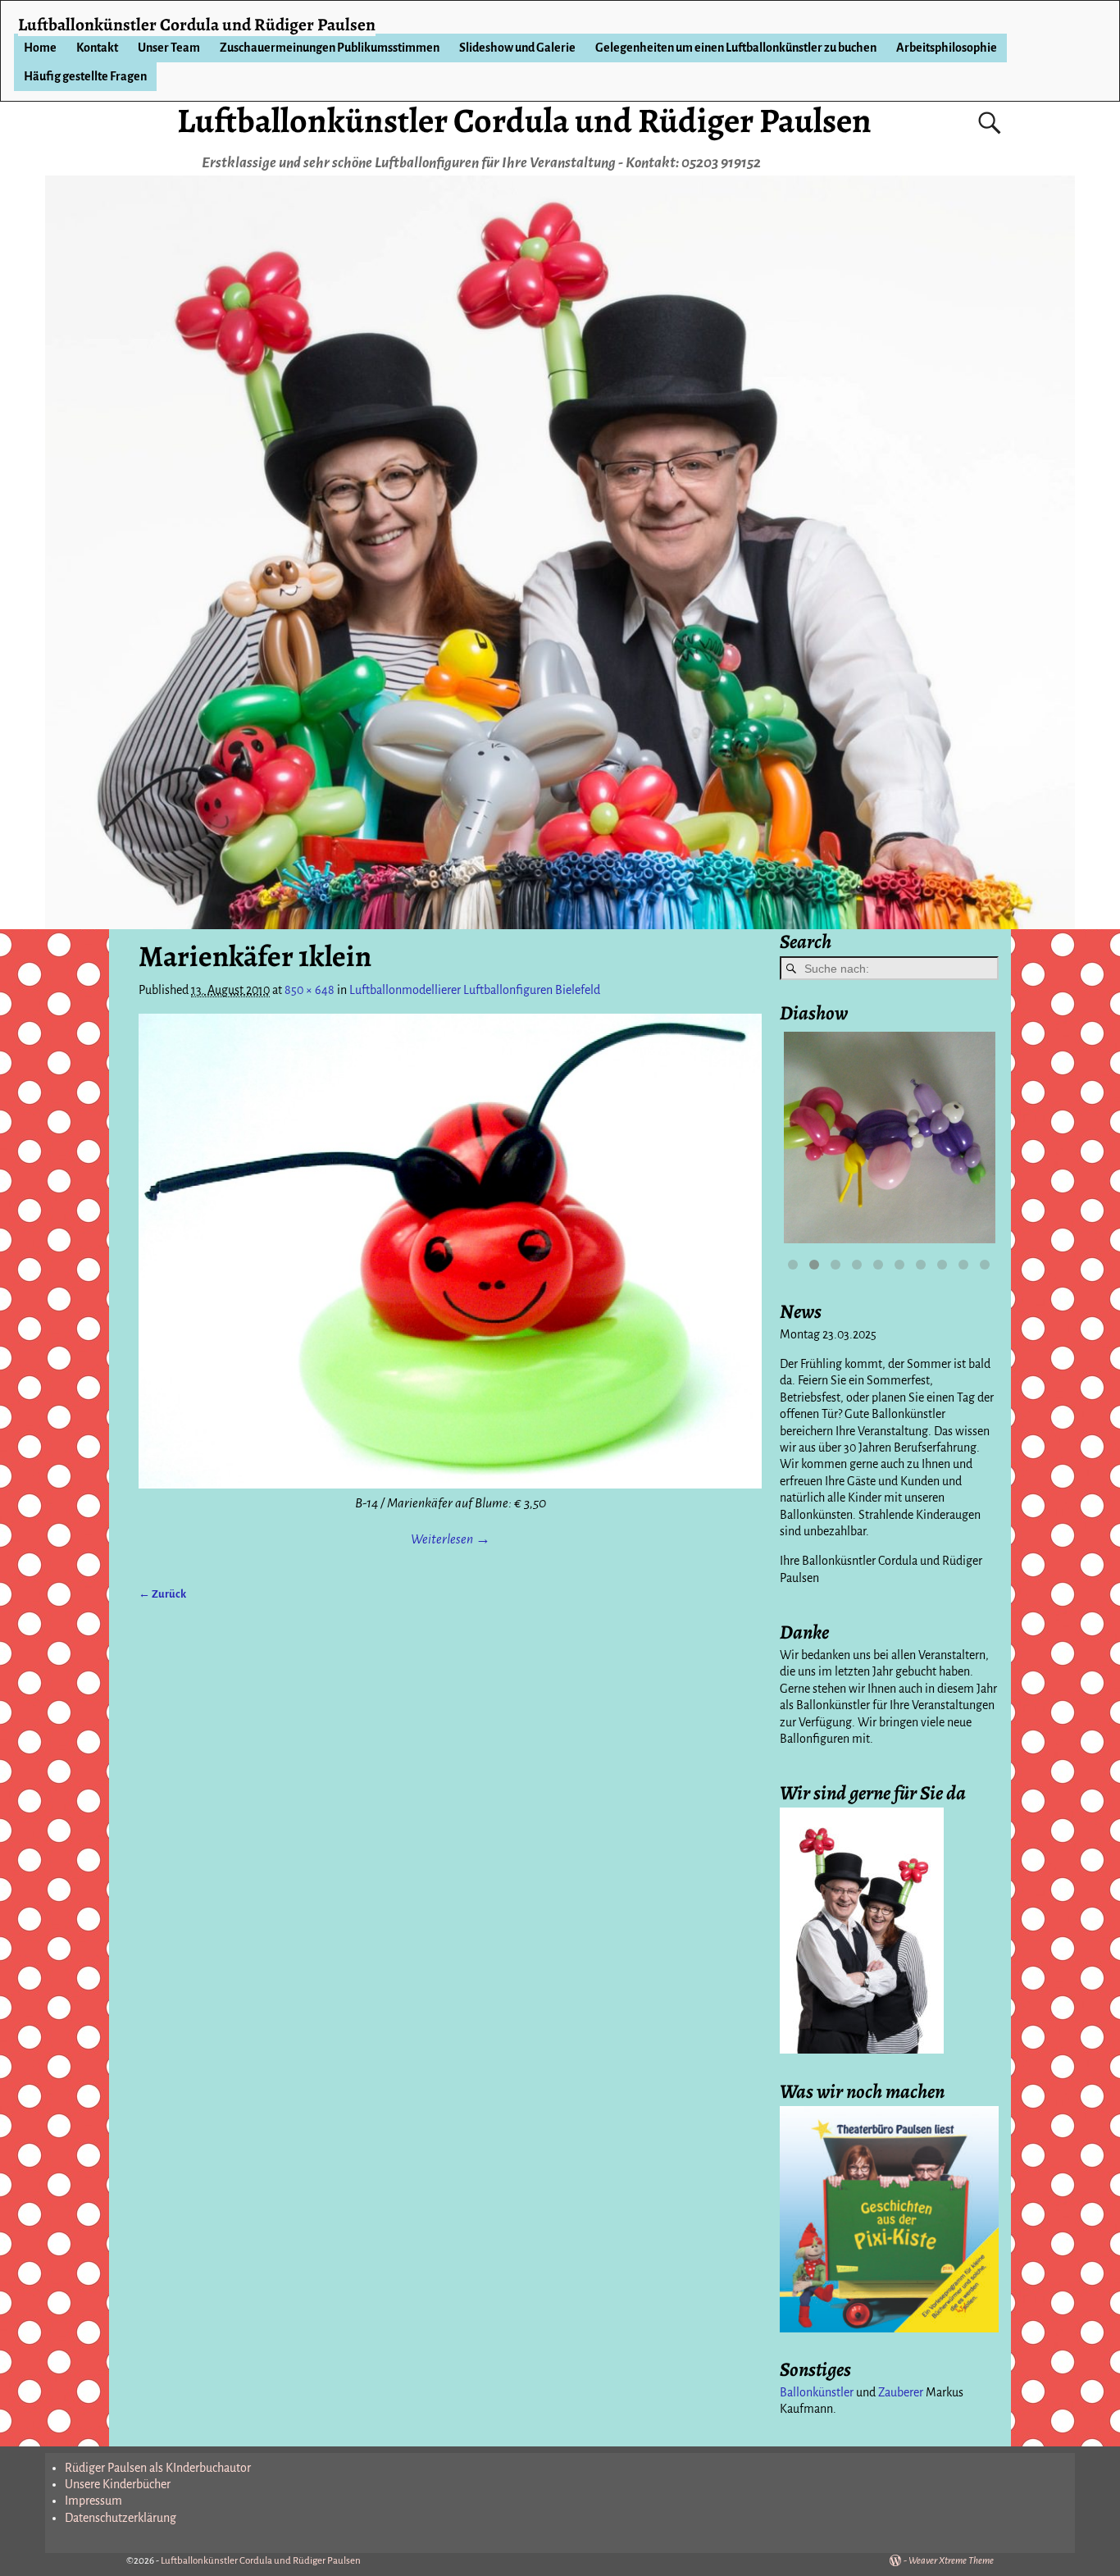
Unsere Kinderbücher (118, 2484)
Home (40, 48)
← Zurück (162, 1594)
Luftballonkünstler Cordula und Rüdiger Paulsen (524, 120)
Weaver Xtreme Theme (951, 2561)
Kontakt (97, 48)
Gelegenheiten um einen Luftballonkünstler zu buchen (736, 48)
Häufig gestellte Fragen (85, 76)
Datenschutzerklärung (121, 2518)
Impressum (93, 2501)
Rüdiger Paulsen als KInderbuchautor (158, 2468)
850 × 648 (310, 990)
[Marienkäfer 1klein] (450, 1251)
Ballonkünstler (817, 2392)
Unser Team (169, 48)
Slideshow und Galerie (517, 48)
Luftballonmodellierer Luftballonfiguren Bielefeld (475, 990)
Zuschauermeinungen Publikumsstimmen (330, 48)
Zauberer (901, 2392)
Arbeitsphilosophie (947, 48)
